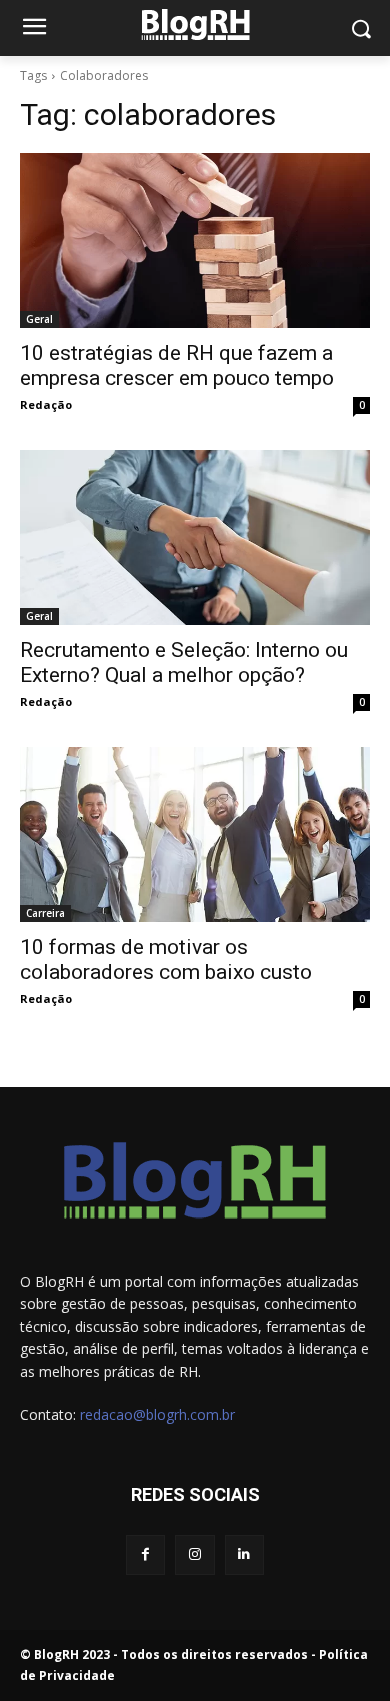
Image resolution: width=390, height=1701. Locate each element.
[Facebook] (145, 1554)
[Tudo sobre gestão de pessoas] (195, 24)
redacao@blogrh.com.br (157, 1414)
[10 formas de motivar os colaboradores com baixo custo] (195, 834)
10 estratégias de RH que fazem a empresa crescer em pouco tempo (177, 365)
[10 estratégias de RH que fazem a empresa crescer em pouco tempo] (195, 240)
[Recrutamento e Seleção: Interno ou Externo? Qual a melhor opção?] (195, 537)
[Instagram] (194, 1554)
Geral (39, 319)
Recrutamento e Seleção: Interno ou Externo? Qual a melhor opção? (184, 662)
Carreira (45, 913)
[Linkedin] (244, 1554)
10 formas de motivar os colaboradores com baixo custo (166, 959)
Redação (46, 404)
